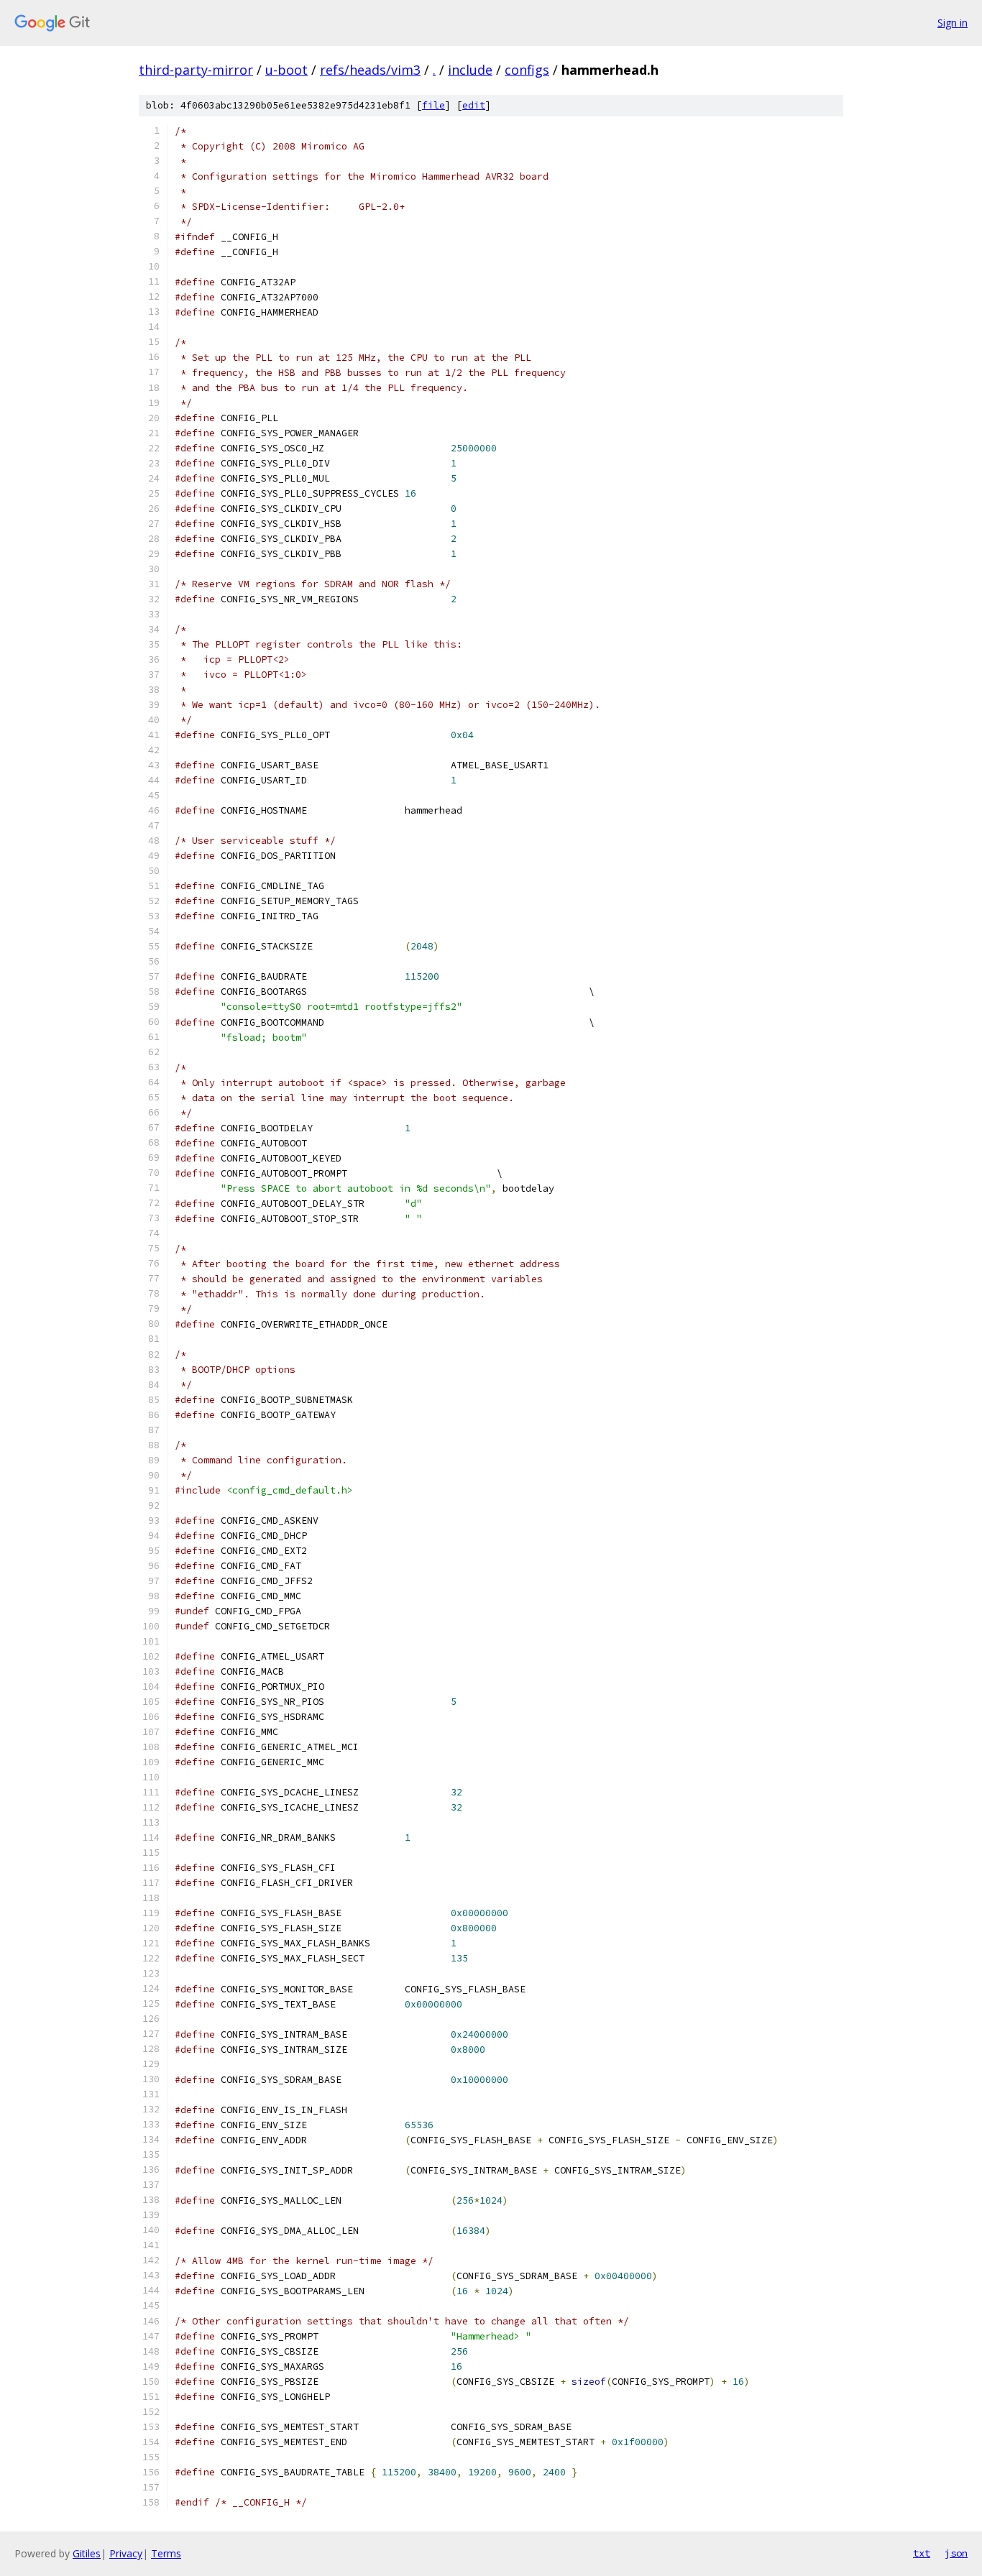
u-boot (286, 70)
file (433, 105)
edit (474, 105)
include (470, 70)
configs (527, 70)
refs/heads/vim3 (370, 70)
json (956, 2553)
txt (922, 2553)
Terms (166, 2553)
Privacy (126, 2553)
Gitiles (87, 2553)
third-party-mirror (196, 70)
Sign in (953, 23)
